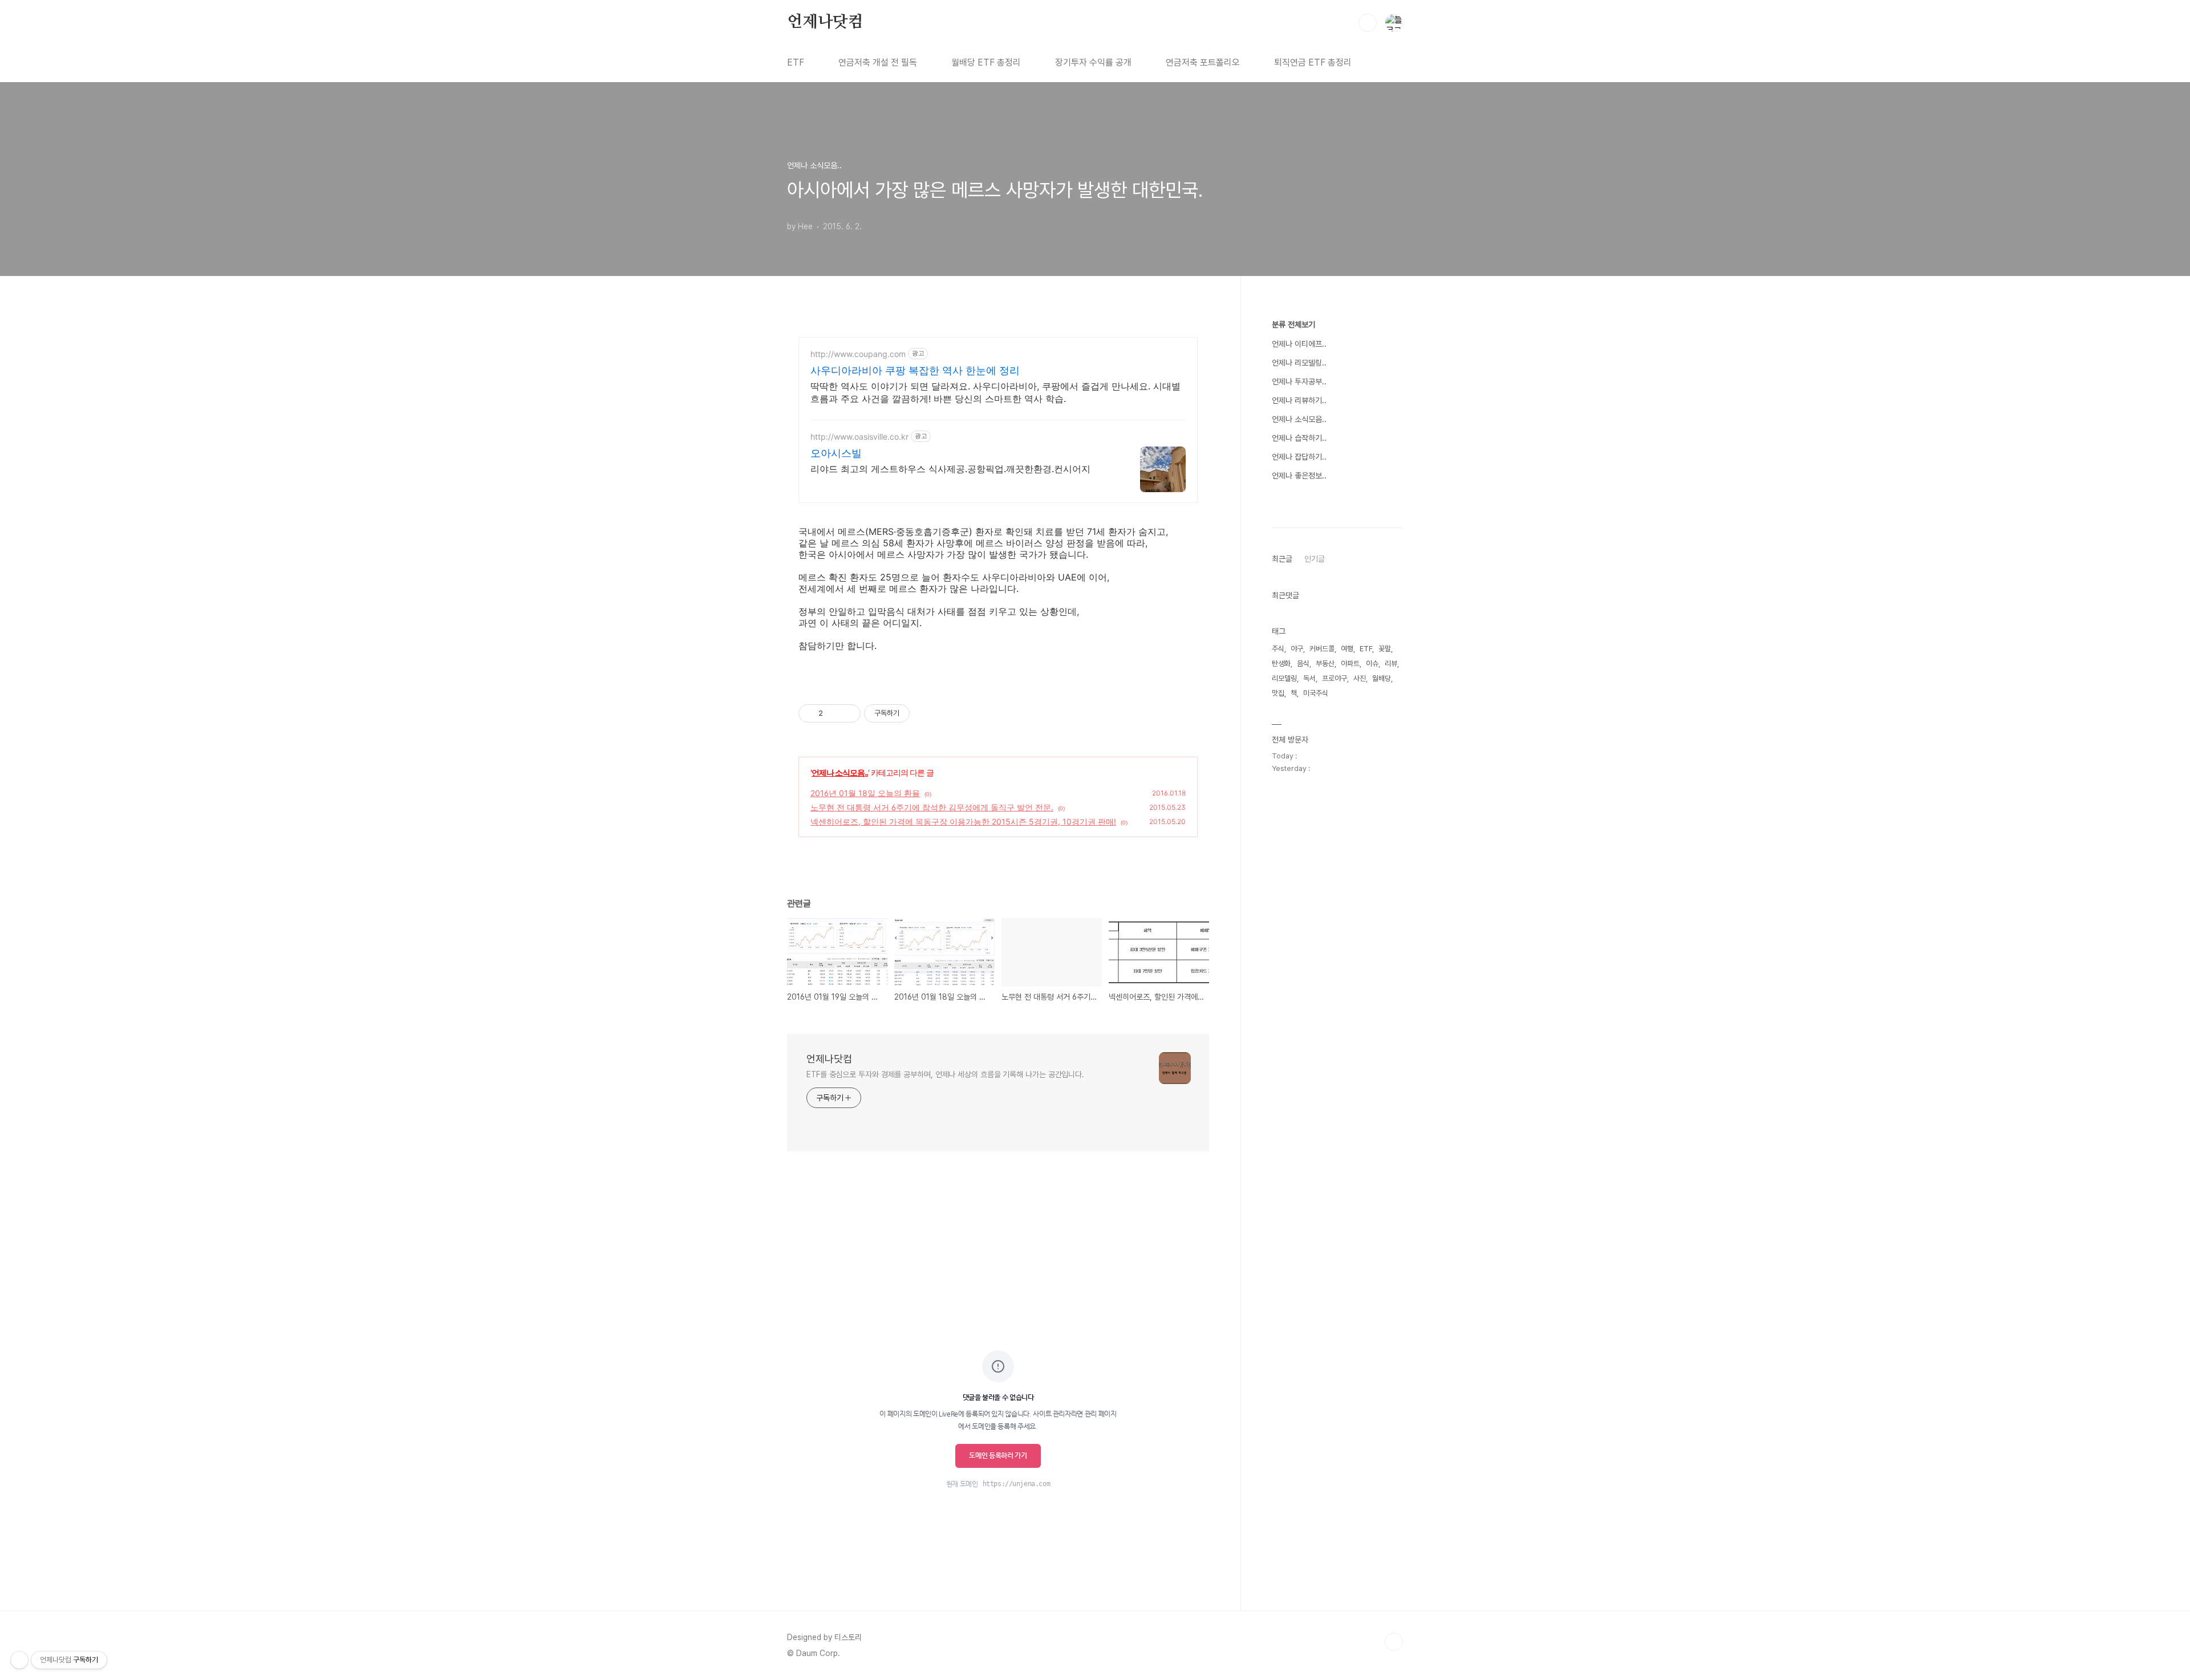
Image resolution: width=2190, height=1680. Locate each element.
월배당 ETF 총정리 (986, 62)
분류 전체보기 (1293, 324)
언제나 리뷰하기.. (1299, 400)
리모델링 (1284, 678)
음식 (1303, 664)
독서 (1309, 678)
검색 (1368, 23)
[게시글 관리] (848, 713)
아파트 (1350, 664)
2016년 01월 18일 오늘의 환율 (865, 793)
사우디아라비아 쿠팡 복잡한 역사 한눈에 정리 (915, 370)
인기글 (1315, 559)
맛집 (1278, 693)
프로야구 (1335, 678)
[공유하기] (834, 713)
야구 (1297, 649)
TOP (1394, 1642)
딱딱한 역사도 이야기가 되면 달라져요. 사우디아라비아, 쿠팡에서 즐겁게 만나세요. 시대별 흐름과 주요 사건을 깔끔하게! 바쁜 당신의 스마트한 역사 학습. (995, 392)
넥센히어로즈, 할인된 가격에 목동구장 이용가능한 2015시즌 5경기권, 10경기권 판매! (963, 821)
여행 (1347, 649)
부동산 (1325, 664)
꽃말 (1385, 649)
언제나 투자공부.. (1299, 382)
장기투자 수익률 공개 (1093, 62)
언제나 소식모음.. (840, 772)
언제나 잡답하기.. (1299, 457)
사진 (1360, 678)
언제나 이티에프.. (1299, 344)
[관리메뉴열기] (19, 1660)
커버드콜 (1322, 649)
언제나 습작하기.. (1299, 438)
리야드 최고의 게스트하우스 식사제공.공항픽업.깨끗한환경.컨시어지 (950, 469)
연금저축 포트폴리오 (1203, 62)
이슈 (1372, 664)
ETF (796, 62)
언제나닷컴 (825, 22)
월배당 (1382, 678)
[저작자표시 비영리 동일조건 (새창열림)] (925, 713)
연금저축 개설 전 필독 (878, 62)
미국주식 (1316, 693)
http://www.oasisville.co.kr (859, 437)
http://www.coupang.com (858, 354)
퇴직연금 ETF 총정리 (1313, 62)
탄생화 (1281, 664)
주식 (1278, 649)
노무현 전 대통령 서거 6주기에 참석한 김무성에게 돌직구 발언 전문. (932, 807)
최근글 (1282, 559)
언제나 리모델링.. (1299, 363)
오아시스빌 (836, 453)
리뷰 (1391, 664)
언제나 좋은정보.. (1299, 476)
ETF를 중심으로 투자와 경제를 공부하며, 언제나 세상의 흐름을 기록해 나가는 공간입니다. (945, 1074)
